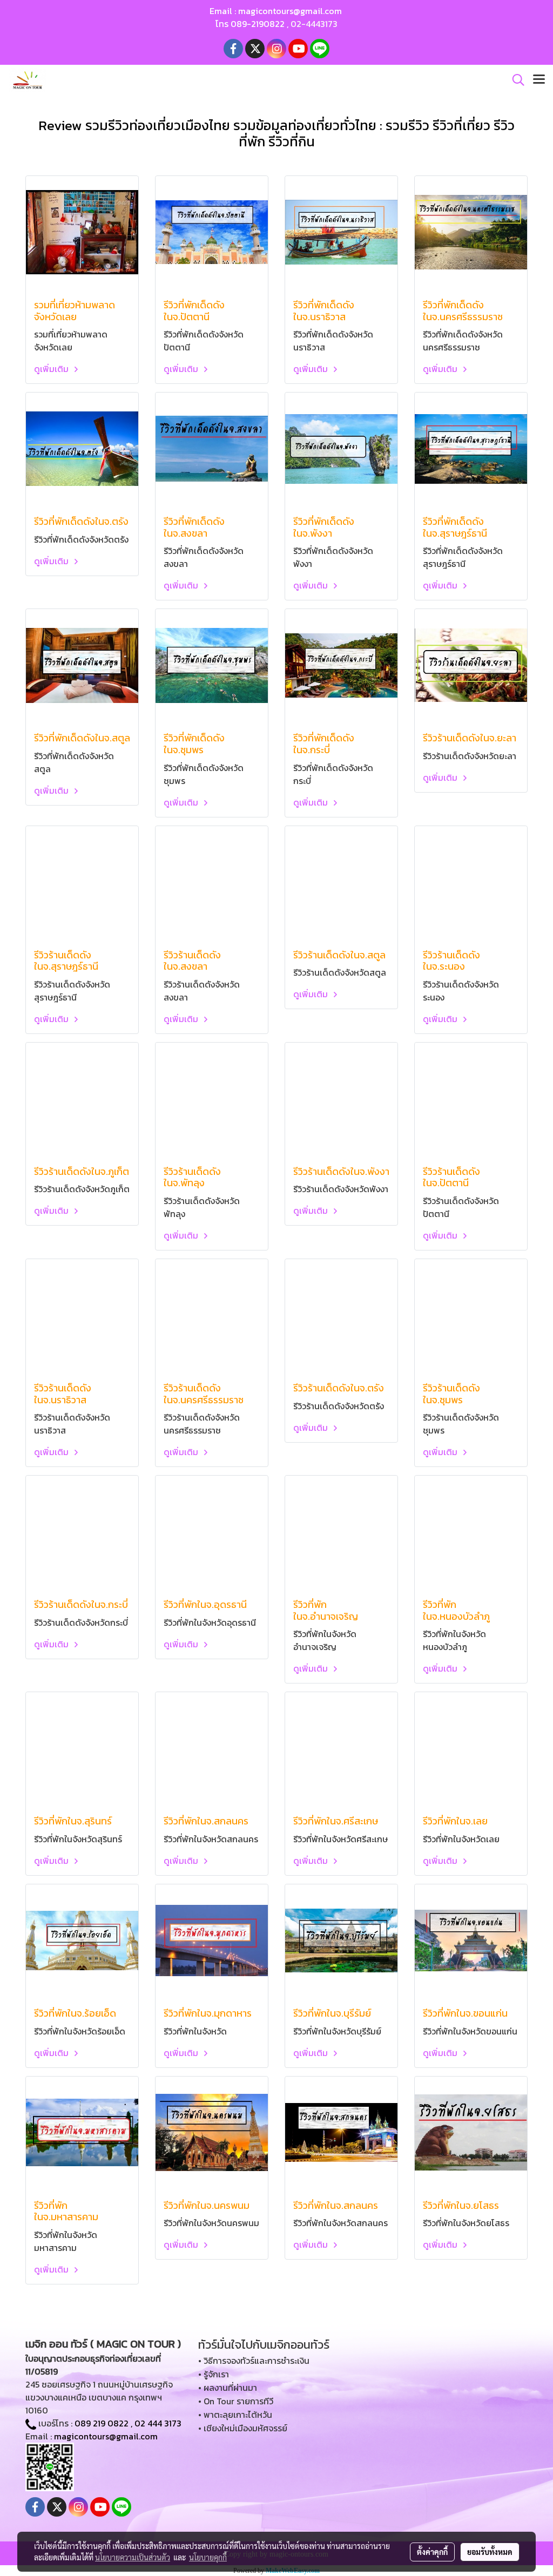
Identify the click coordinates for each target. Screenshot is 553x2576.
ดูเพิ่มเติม (52, 369)
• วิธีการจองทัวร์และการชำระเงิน (254, 2361)
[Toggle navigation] (539, 80)
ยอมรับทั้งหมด (490, 2552)
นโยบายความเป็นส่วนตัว (133, 2557)
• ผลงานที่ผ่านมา (228, 2388)
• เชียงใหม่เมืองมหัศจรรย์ (243, 2428)
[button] (515, 80)
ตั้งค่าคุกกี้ (432, 2552)
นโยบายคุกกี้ (208, 2557)
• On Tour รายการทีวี (236, 2401)
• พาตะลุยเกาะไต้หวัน (235, 2415)
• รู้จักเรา (214, 2374)
